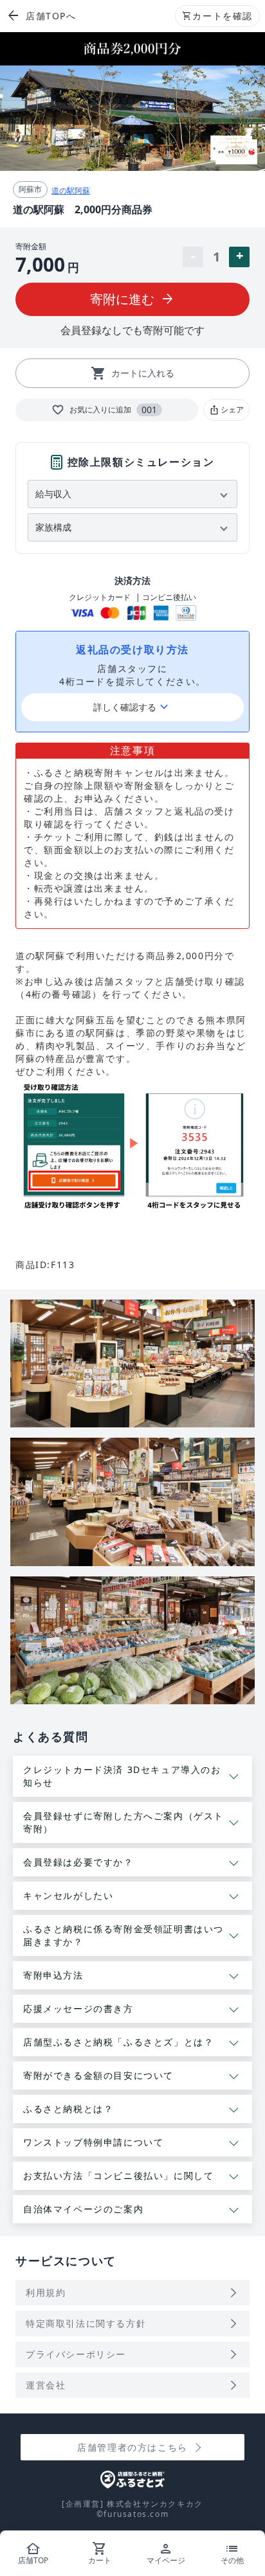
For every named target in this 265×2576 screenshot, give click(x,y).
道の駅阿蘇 (71, 190)
